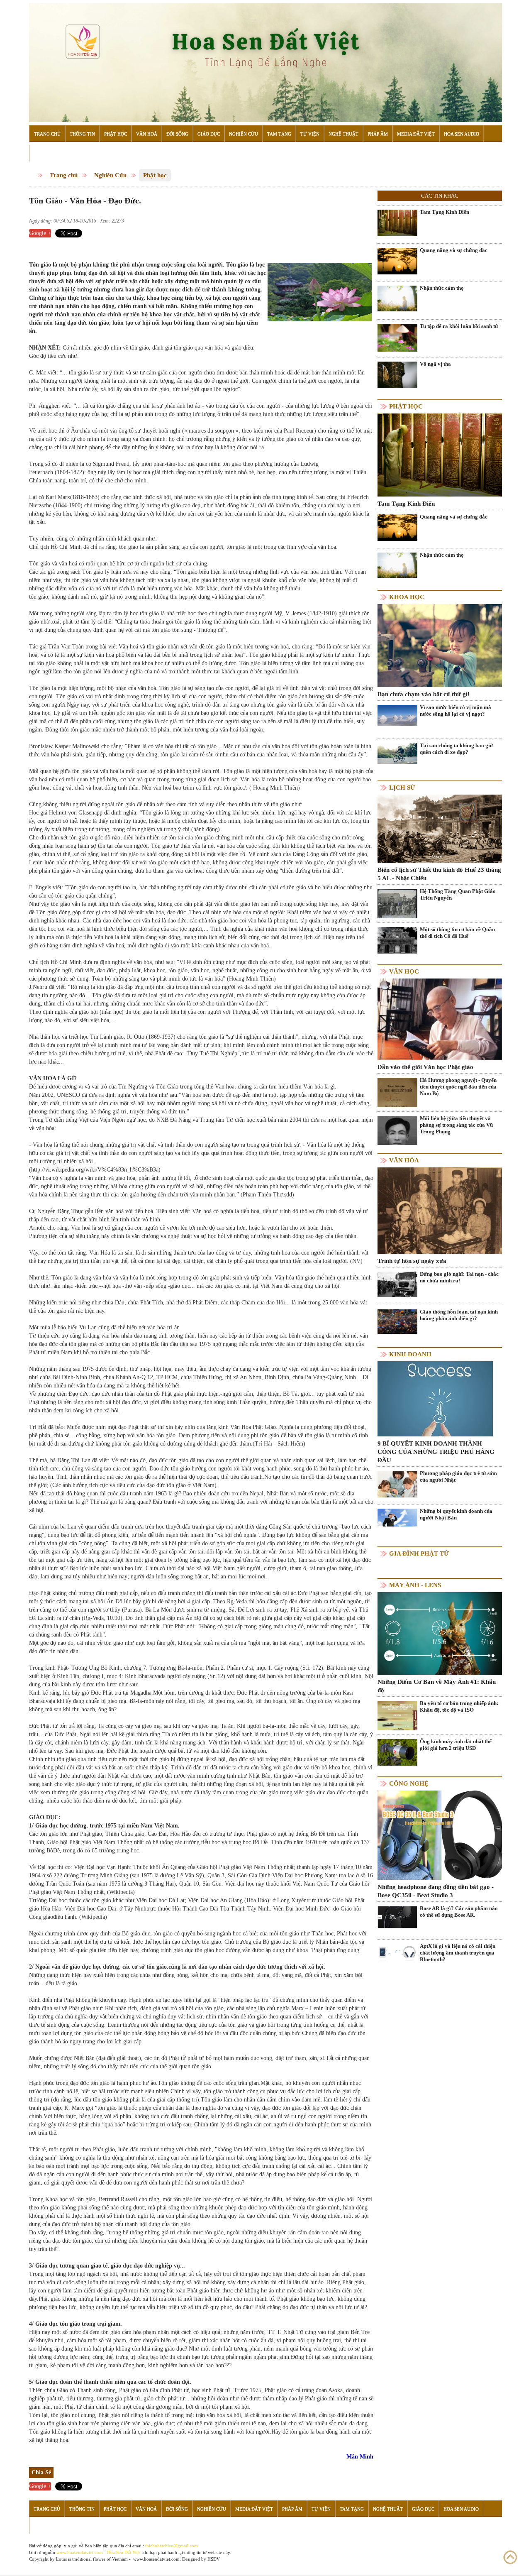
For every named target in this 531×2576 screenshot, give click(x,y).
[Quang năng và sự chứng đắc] (397, 261)
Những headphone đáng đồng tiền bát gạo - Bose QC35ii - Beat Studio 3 (436, 1891)
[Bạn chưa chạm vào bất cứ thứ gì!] (440, 645)
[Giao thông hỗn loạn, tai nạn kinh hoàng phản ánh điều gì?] (397, 1321)
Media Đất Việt (416, 134)
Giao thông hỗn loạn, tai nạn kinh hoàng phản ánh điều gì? (459, 1315)
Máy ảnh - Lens (415, 1585)
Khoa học (407, 597)
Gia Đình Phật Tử (419, 1553)
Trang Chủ (47, 134)
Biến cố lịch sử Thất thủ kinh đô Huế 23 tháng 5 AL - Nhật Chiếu (439, 874)
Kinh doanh (410, 1354)
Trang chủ (64, 175)
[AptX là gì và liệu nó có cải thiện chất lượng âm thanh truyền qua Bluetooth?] (397, 1953)
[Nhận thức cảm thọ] (397, 298)
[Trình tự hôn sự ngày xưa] (440, 1210)
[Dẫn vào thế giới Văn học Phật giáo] (440, 1019)
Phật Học (116, 134)
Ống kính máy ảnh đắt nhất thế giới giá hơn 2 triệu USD (456, 1745)
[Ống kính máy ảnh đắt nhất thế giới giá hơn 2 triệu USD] (397, 1752)
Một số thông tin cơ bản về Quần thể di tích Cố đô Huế (457, 933)
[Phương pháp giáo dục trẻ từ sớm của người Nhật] (397, 1484)
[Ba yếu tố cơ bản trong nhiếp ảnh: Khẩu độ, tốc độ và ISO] (397, 1721)
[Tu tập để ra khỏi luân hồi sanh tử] (397, 337)
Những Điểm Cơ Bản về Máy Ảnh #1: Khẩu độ (437, 1686)
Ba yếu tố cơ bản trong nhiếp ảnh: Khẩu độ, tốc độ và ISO (459, 1706)
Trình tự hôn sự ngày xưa (412, 1261)
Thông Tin (82, 134)
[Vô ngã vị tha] (397, 375)
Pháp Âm (378, 134)
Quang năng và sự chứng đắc (454, 250)
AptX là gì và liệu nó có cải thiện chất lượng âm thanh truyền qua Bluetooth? (458, 1953)
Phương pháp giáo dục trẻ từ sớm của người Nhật (458, 1476)
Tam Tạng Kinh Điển (445, 212)
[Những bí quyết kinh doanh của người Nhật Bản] (397, 1517)
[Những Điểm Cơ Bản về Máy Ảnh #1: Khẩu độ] (440, 1633)
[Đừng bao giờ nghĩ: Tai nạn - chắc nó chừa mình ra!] (397, 1283)
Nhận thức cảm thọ (442, 288)
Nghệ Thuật (343, 134)
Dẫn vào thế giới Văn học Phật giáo (425, 1067)
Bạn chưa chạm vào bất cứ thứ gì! (424, 694)
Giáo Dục (209, 134)
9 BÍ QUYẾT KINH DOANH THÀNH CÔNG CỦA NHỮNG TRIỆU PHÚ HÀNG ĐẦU (436, 1452)
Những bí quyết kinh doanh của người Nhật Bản (456, 1514)
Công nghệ (409, 1783)
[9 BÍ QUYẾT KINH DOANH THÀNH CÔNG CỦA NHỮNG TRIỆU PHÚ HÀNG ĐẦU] (435, 1398)
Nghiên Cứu (244, 134)
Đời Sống (177, 134)
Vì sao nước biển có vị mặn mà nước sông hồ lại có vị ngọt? (455, 711)
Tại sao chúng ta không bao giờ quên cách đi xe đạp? (456, 749)
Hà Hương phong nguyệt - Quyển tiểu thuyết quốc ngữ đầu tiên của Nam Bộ (458, 1087)
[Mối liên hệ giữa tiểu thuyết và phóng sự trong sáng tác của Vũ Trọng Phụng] (397, 1143)
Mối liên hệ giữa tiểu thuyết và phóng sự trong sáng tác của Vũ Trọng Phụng (456, 1125)
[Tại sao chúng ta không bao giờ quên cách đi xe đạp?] (397, 753)
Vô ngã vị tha (435, 364)
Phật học (155, 175)
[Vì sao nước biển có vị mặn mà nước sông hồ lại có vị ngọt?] (397, 715)
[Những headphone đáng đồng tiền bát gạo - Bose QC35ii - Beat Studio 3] (440, 1835)
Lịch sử (402, 788)
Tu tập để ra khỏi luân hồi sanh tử (459, 326)
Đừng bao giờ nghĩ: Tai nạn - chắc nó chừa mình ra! (459, 1277)
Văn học (404, 971)
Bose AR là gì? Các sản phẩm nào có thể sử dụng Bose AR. (459, 1912)
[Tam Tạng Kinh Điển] (397, 223)
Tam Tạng (279, 134)
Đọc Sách (45, 153)
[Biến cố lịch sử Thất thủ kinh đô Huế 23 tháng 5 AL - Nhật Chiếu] (440, 828)
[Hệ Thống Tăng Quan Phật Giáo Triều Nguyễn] (397, 904)
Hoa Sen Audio (462, 134)
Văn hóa (404, 1160)
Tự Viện (310, 134)
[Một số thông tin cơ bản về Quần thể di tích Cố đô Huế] (397, 940)
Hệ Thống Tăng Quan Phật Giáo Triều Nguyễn (458, 894)
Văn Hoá (147, 134)
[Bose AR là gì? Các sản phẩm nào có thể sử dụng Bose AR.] (397, 1917)
